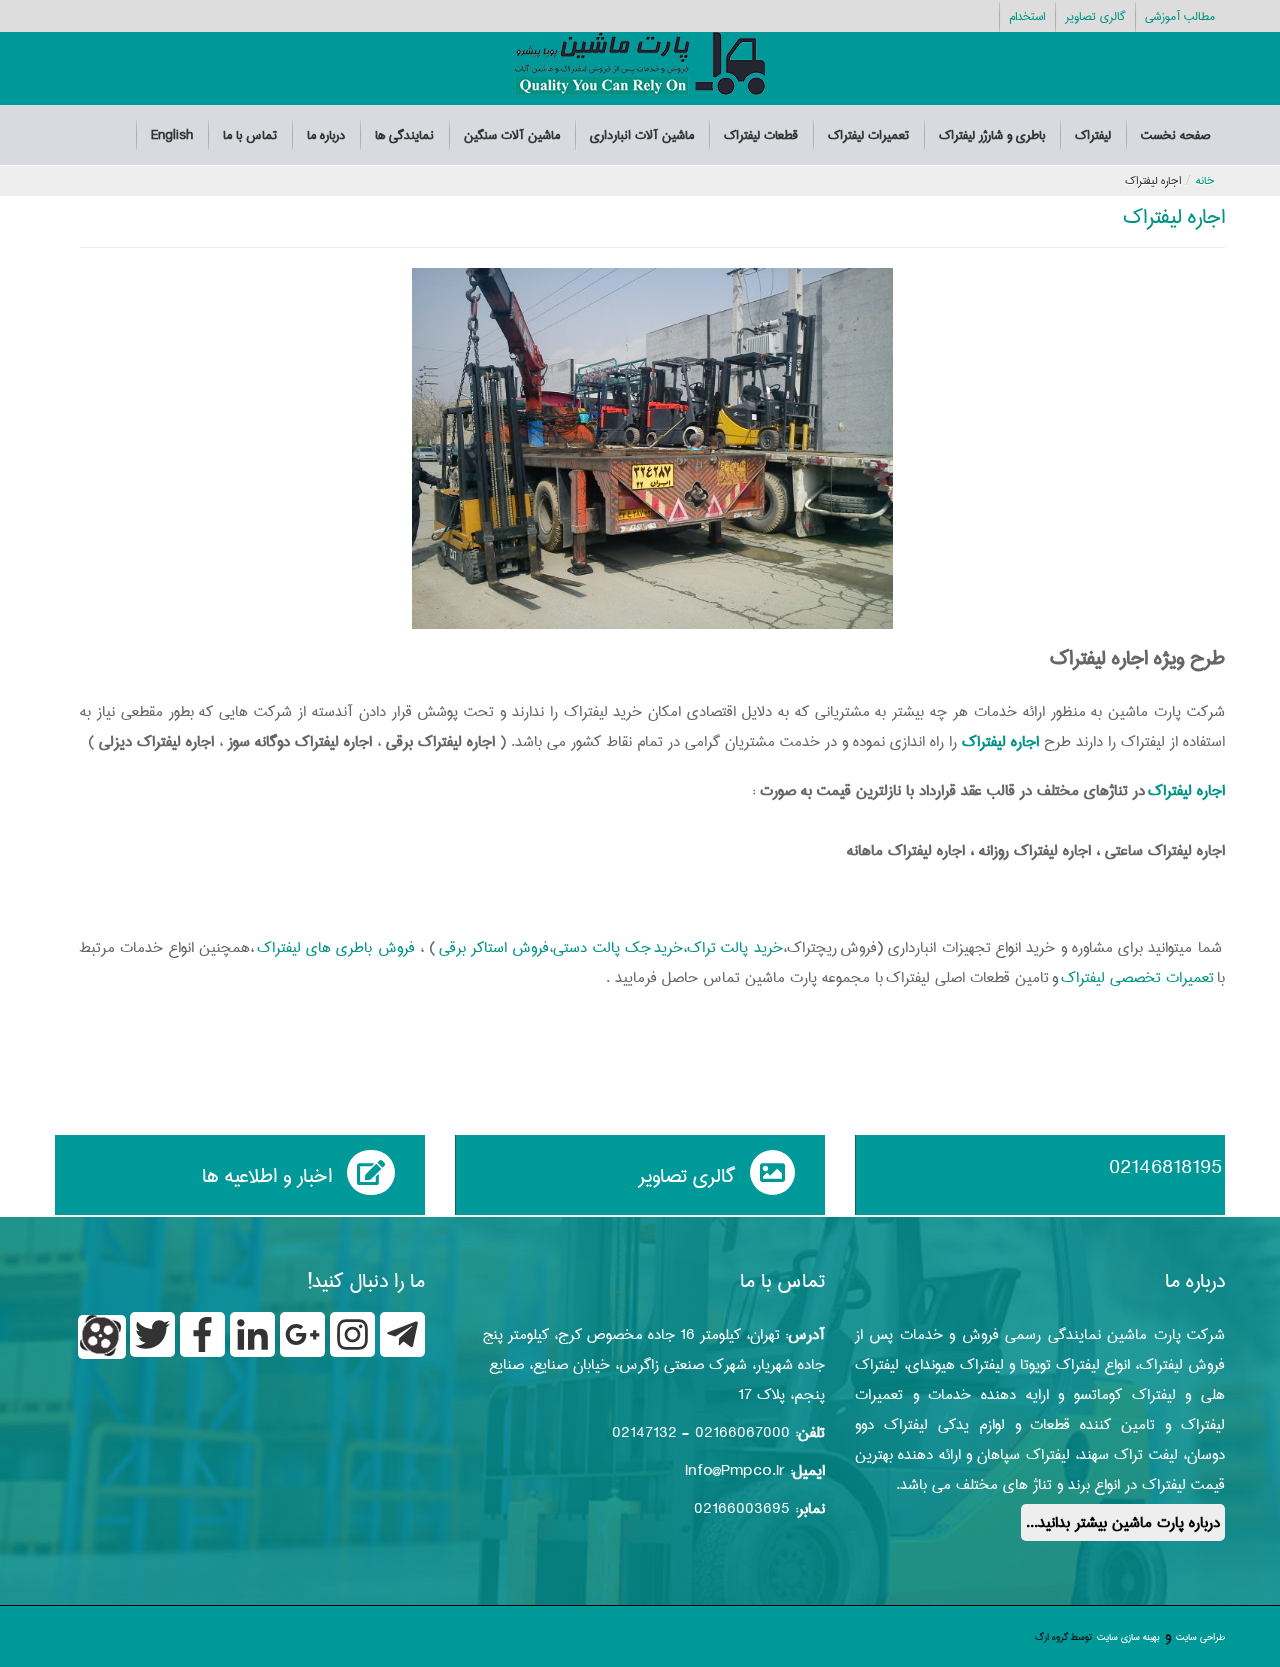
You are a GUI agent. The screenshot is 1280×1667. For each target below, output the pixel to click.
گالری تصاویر (1095, 16)
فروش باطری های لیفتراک (338, 947)
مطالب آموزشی (1180, 16)
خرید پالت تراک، (733, 947)
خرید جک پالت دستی (618, 947)
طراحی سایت (1200, 1637)
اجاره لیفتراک (1174, 217)
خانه (1205, 180)
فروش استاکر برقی (494, 947)
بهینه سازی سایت (1128, 1637)
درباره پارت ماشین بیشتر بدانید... (1123, 1522)
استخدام (1027, 16)
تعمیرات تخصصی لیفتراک (1137, 977)
